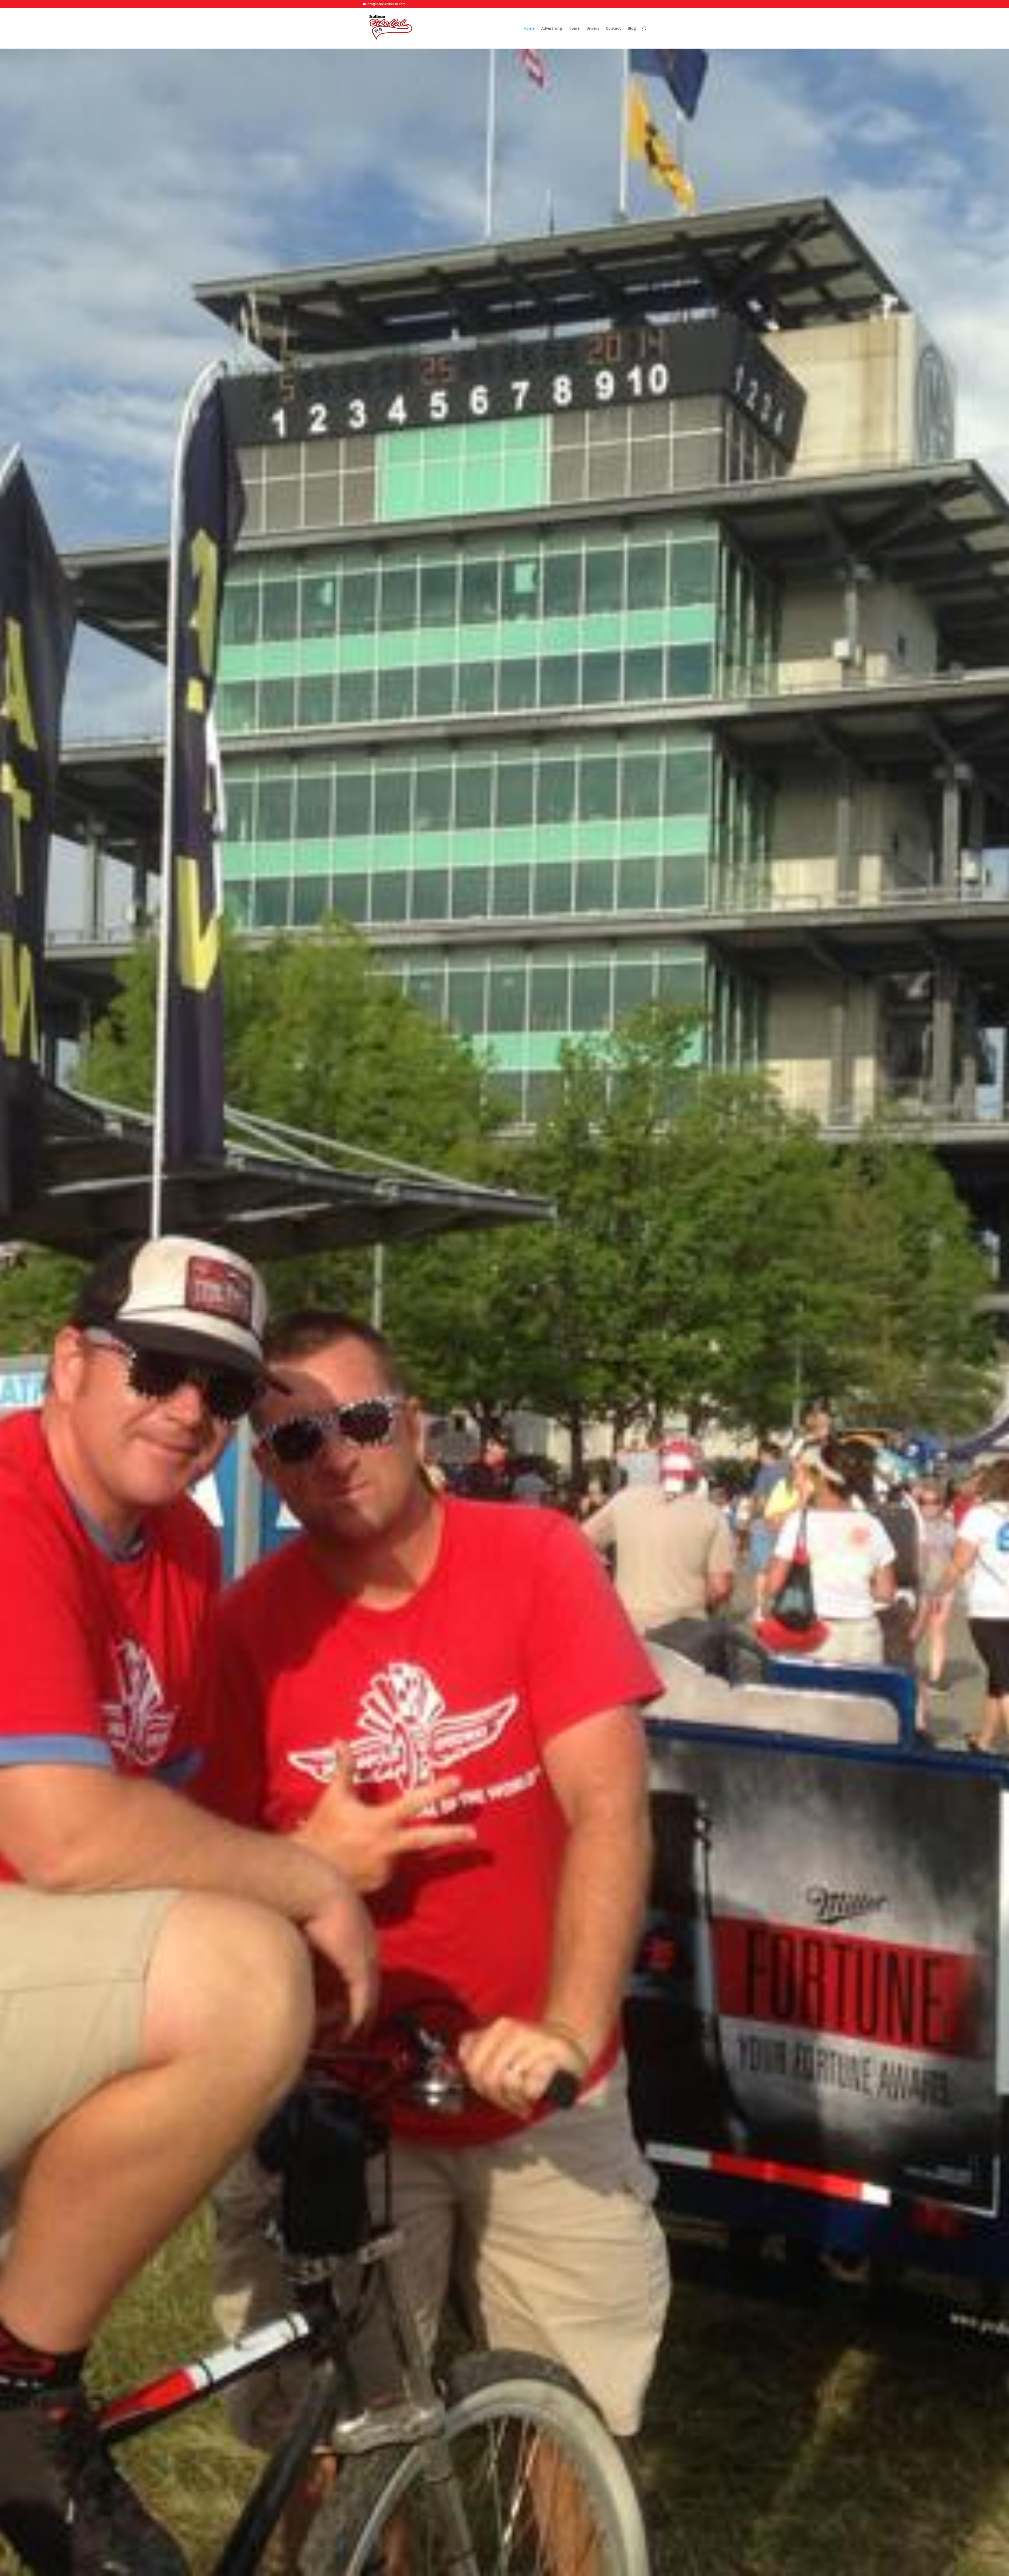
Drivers (593, 29)
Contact (613, 29)
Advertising (552, 29)
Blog (632, 29)
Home (529, 29)
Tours (574, 29)
